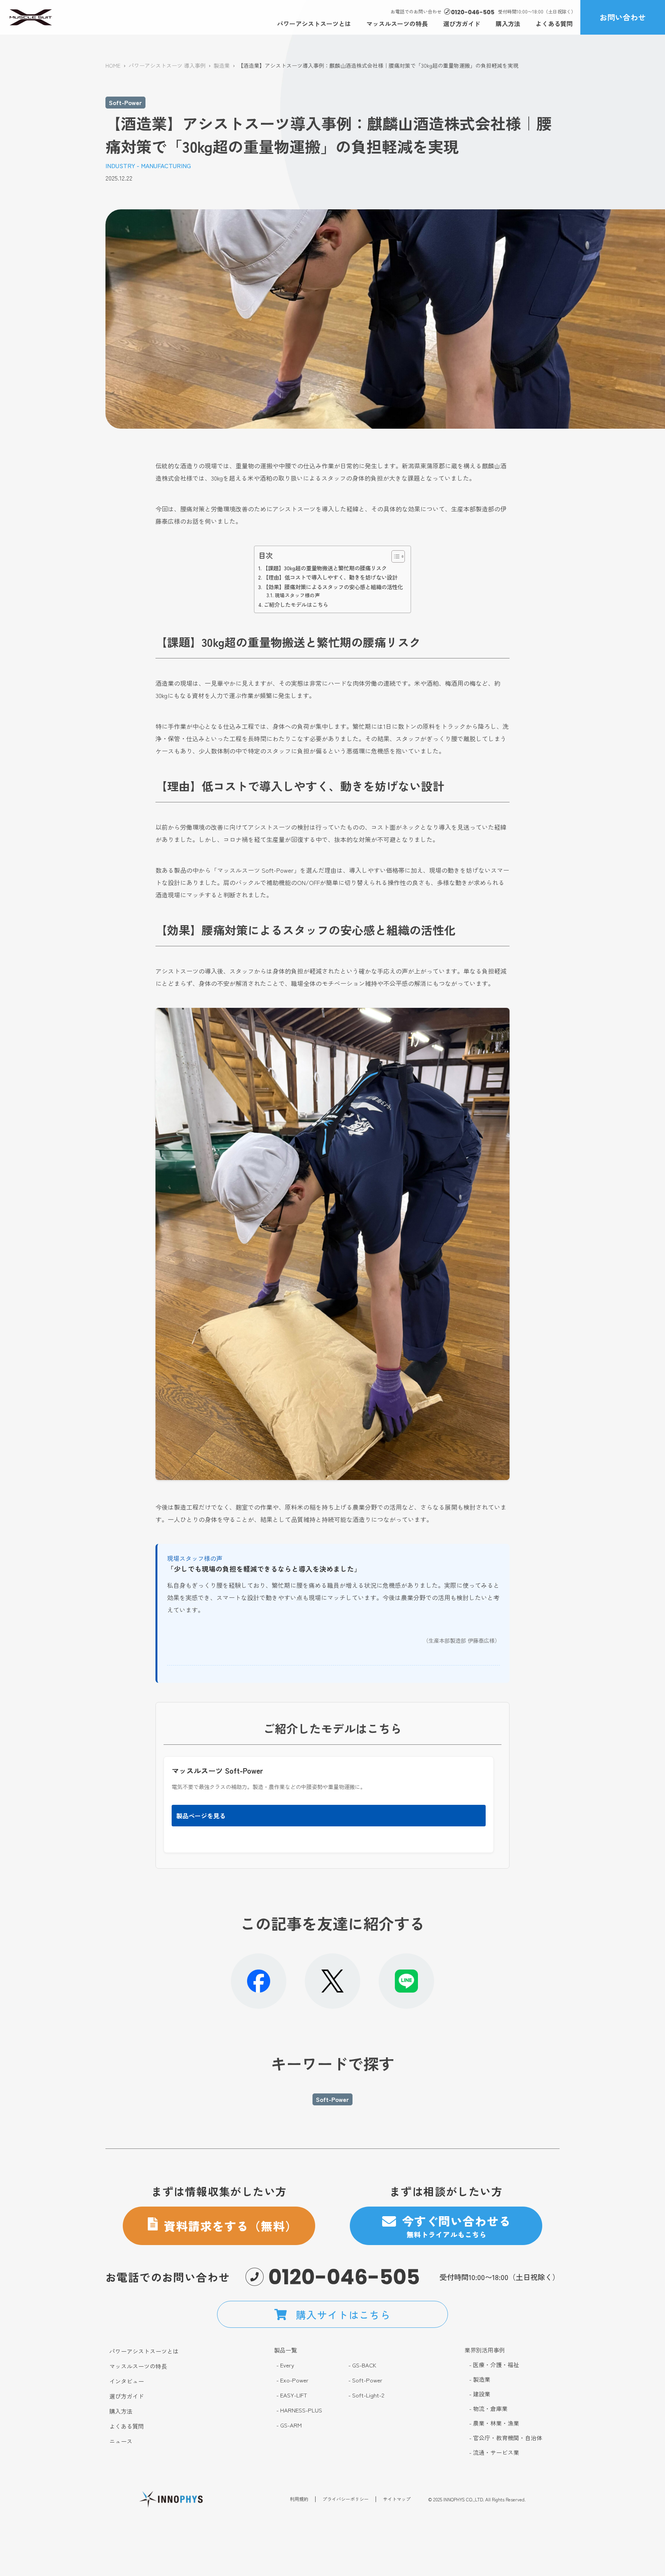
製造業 (222, 65)
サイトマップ (397, 2499)
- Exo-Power (292, 2380)
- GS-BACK (362, 2365)
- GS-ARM (289, 2425)
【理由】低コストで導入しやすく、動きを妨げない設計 (330, 577)
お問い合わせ (623, 17)
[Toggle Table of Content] (394, 556)
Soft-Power (125, 102)
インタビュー (127, 2381)
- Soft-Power (365, 2380)
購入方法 (508, 23)
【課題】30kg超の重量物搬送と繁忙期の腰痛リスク (325, 568)
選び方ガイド (462, 23)
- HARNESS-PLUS (299, 2410)
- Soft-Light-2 (366, 2395)
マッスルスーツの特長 (397, 23)
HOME (113, 65)
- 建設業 (480, 2394)
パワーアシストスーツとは (314, 23)
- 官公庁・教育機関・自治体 (506, 2438)
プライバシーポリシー (346, 2499)
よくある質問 (554, 23)
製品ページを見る (201, 1816)
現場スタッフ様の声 (297, 595)
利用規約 (299, 2499)
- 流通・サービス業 (494, 2452)
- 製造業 (480, 2379)
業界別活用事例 (485, 2350)
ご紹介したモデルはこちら (296, 604)
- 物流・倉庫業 (488, 2409)
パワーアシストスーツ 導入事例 (167, 65)
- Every (285, 2365)
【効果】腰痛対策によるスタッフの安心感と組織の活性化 (333, 587)
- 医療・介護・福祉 (494, 2365)
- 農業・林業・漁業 (494, 2423)
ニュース (121, 2441)
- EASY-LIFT (292, 2395)
